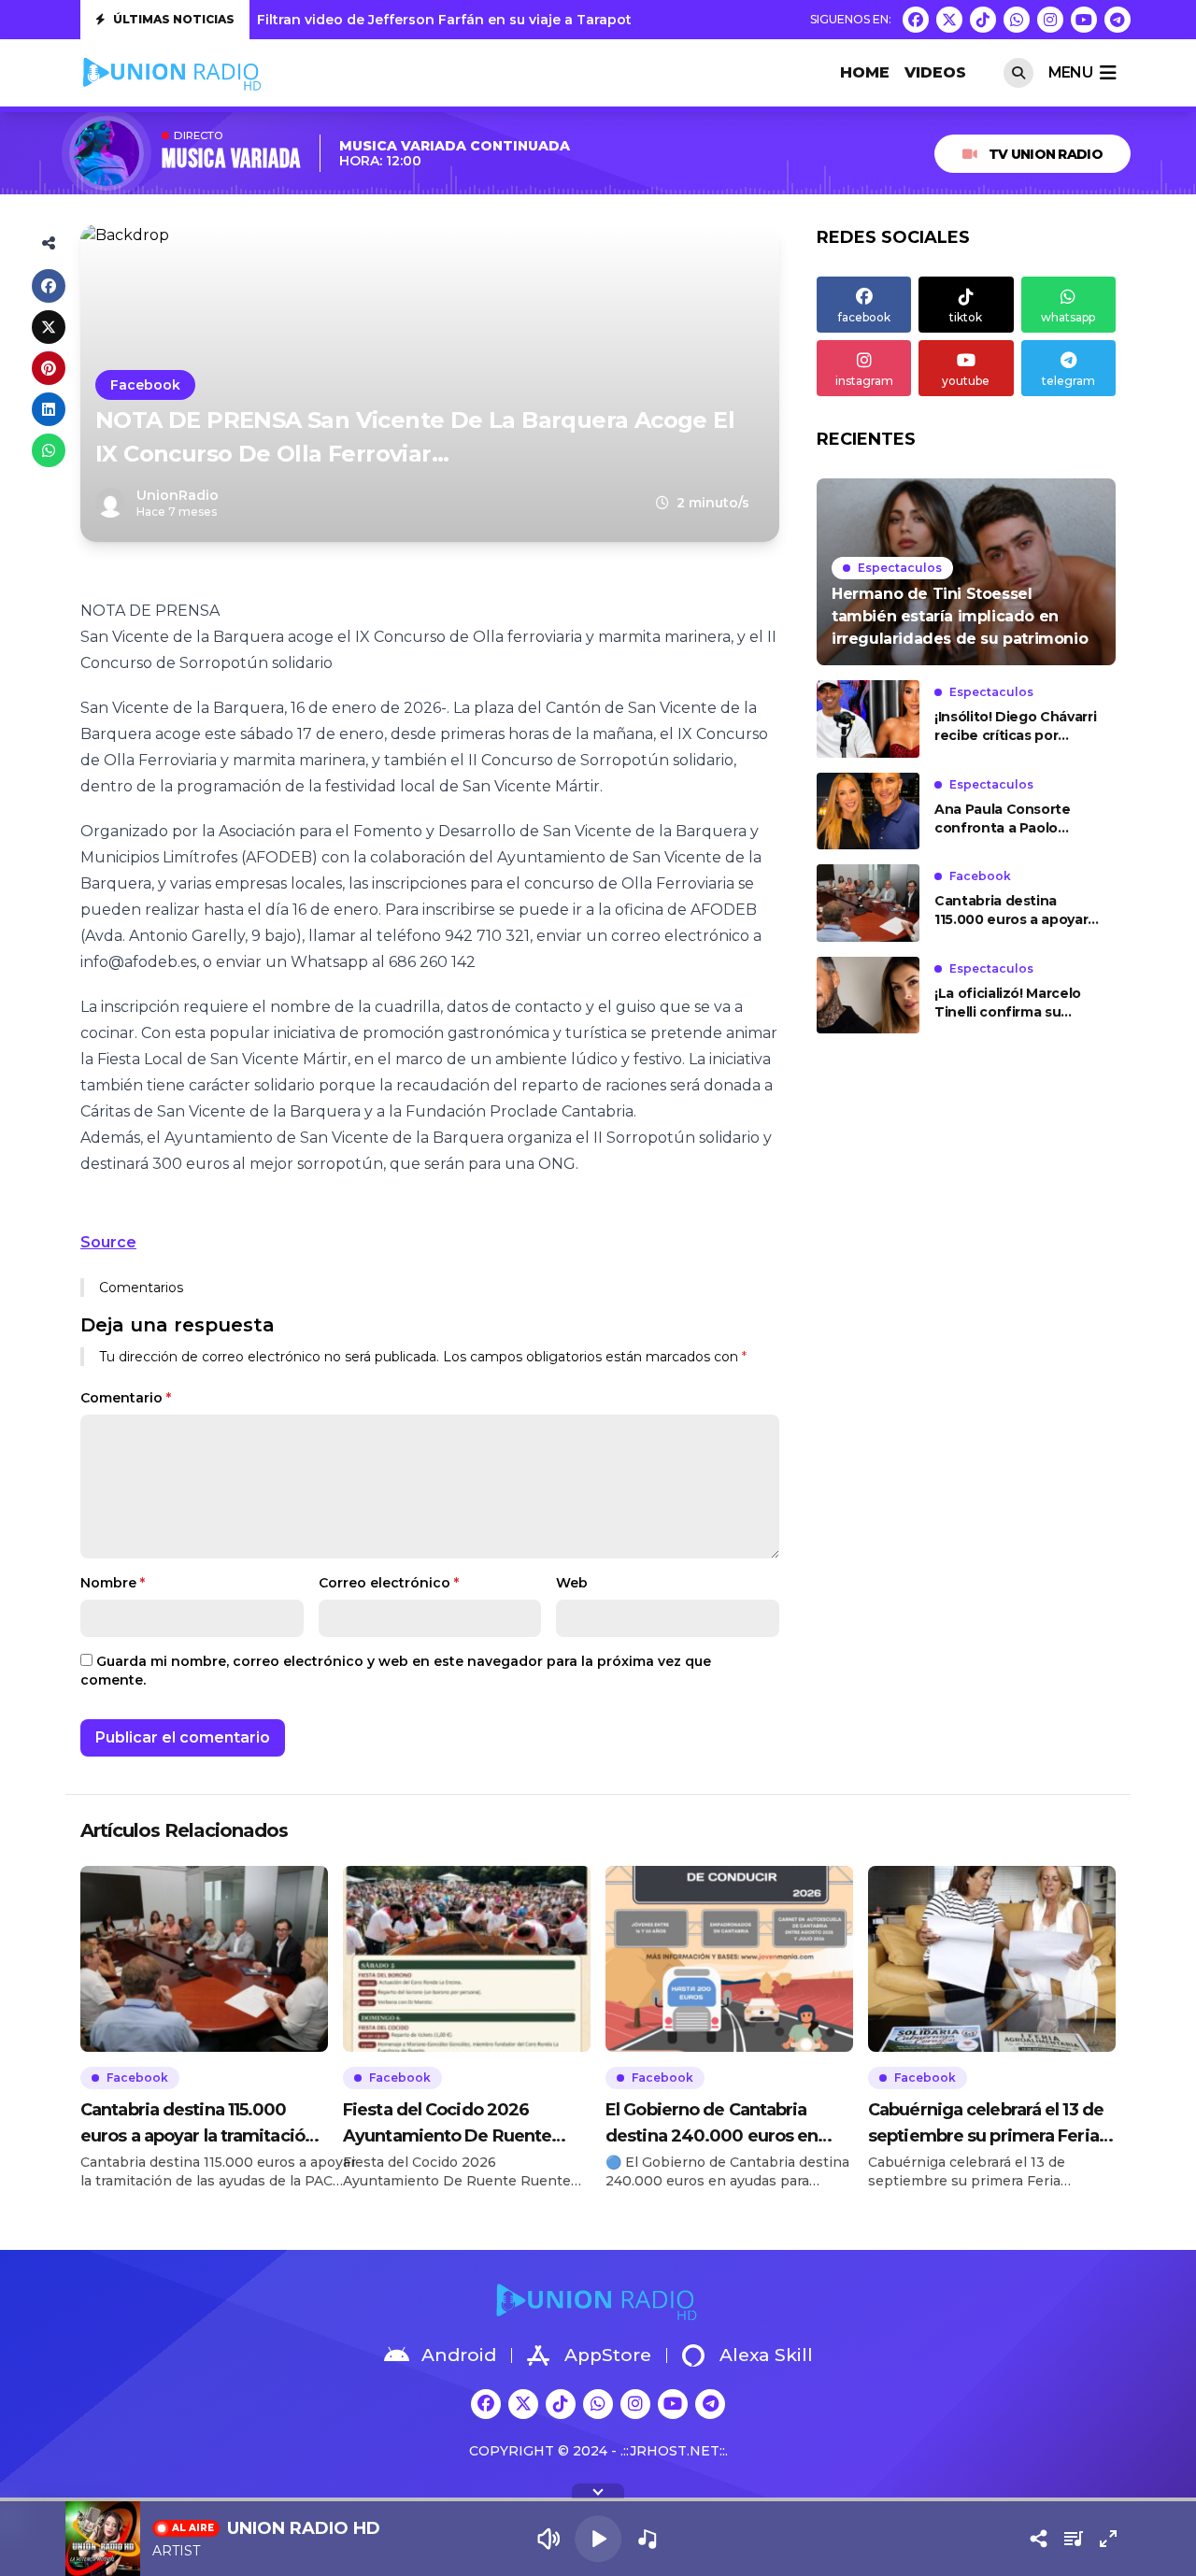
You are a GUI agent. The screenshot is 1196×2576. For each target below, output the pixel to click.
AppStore (608, 2355)
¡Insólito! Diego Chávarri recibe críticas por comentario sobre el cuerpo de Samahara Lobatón (1015, 726)
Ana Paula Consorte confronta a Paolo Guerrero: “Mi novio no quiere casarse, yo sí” (1011, 819)
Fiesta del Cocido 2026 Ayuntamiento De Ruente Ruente (447, 2124)
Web (572, 1583)
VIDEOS (935, 72)
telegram (1068, 381)
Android (459, 2355)
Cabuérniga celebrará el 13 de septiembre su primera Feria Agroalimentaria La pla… (986, 2124)
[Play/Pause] (598, 2539)
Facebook (145, 385)
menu (1070, 72)
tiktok (966, 317)
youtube (966, 381)
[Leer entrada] (966, 572)
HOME (865, 72)
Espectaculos (900, 568)
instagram (864, 381)
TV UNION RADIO (1046, 154)
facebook (864, 317)
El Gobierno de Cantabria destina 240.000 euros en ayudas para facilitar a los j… (718, 2124)
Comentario (126, 1398)
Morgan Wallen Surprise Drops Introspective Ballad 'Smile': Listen (484, 20)
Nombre (113, 1583)
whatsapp (1068, 317)
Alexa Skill (766, 2355)
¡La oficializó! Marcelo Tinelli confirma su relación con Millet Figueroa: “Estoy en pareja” (1008, 1003)
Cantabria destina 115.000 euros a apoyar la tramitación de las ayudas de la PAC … (1011, 911)
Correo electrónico (389, 1583)
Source (108, 1242)
